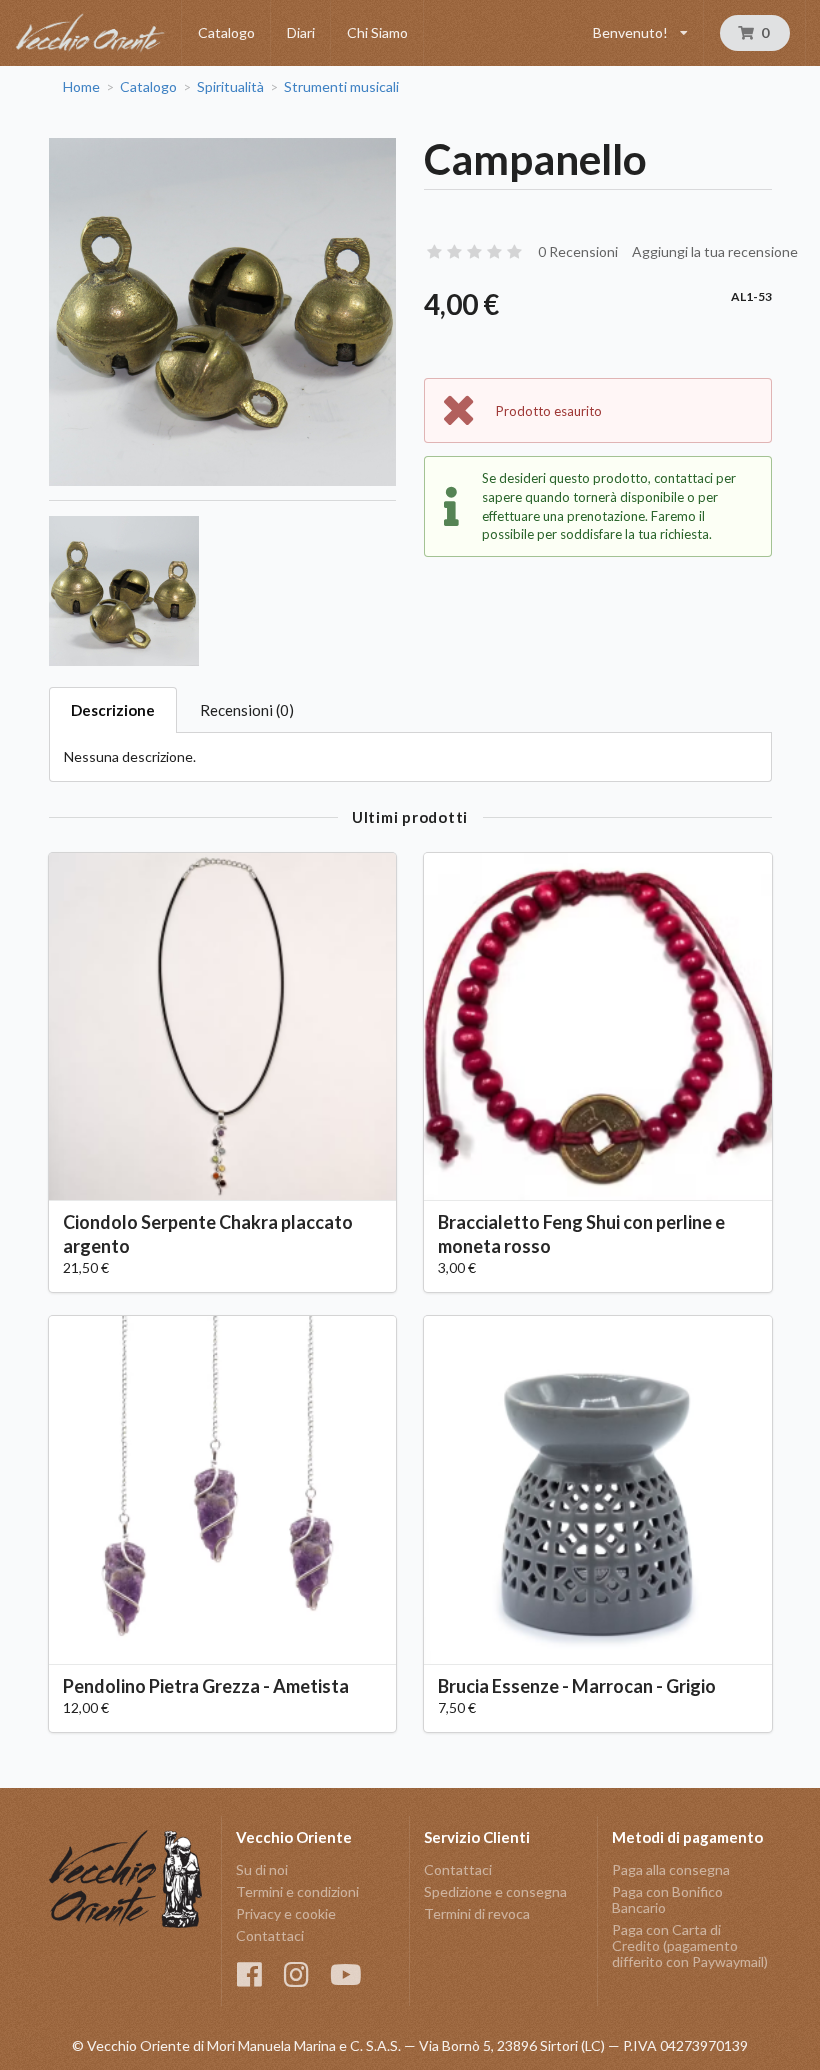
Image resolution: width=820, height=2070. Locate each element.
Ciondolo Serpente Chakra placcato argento (208, 1233)
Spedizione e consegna (495, 1891)
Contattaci (270, 1935)
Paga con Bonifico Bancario (667, 1899)
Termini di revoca (477, 1913)
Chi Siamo (377, 32)
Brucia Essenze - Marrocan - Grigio (577, 1686)
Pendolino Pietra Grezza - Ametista (206, 1686)
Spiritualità (230, 87)
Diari (301, 32)
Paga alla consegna (671, 1870)
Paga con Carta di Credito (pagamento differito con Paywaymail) (690, 1945)
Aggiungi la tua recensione (715, 251)
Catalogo (226, 32)
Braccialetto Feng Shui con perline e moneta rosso (581, 1233)
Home (81, 87)
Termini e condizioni (297, 1891)
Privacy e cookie (286, 1913)
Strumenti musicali (341, 87)
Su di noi (262, 1870)
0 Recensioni (578, 251)
